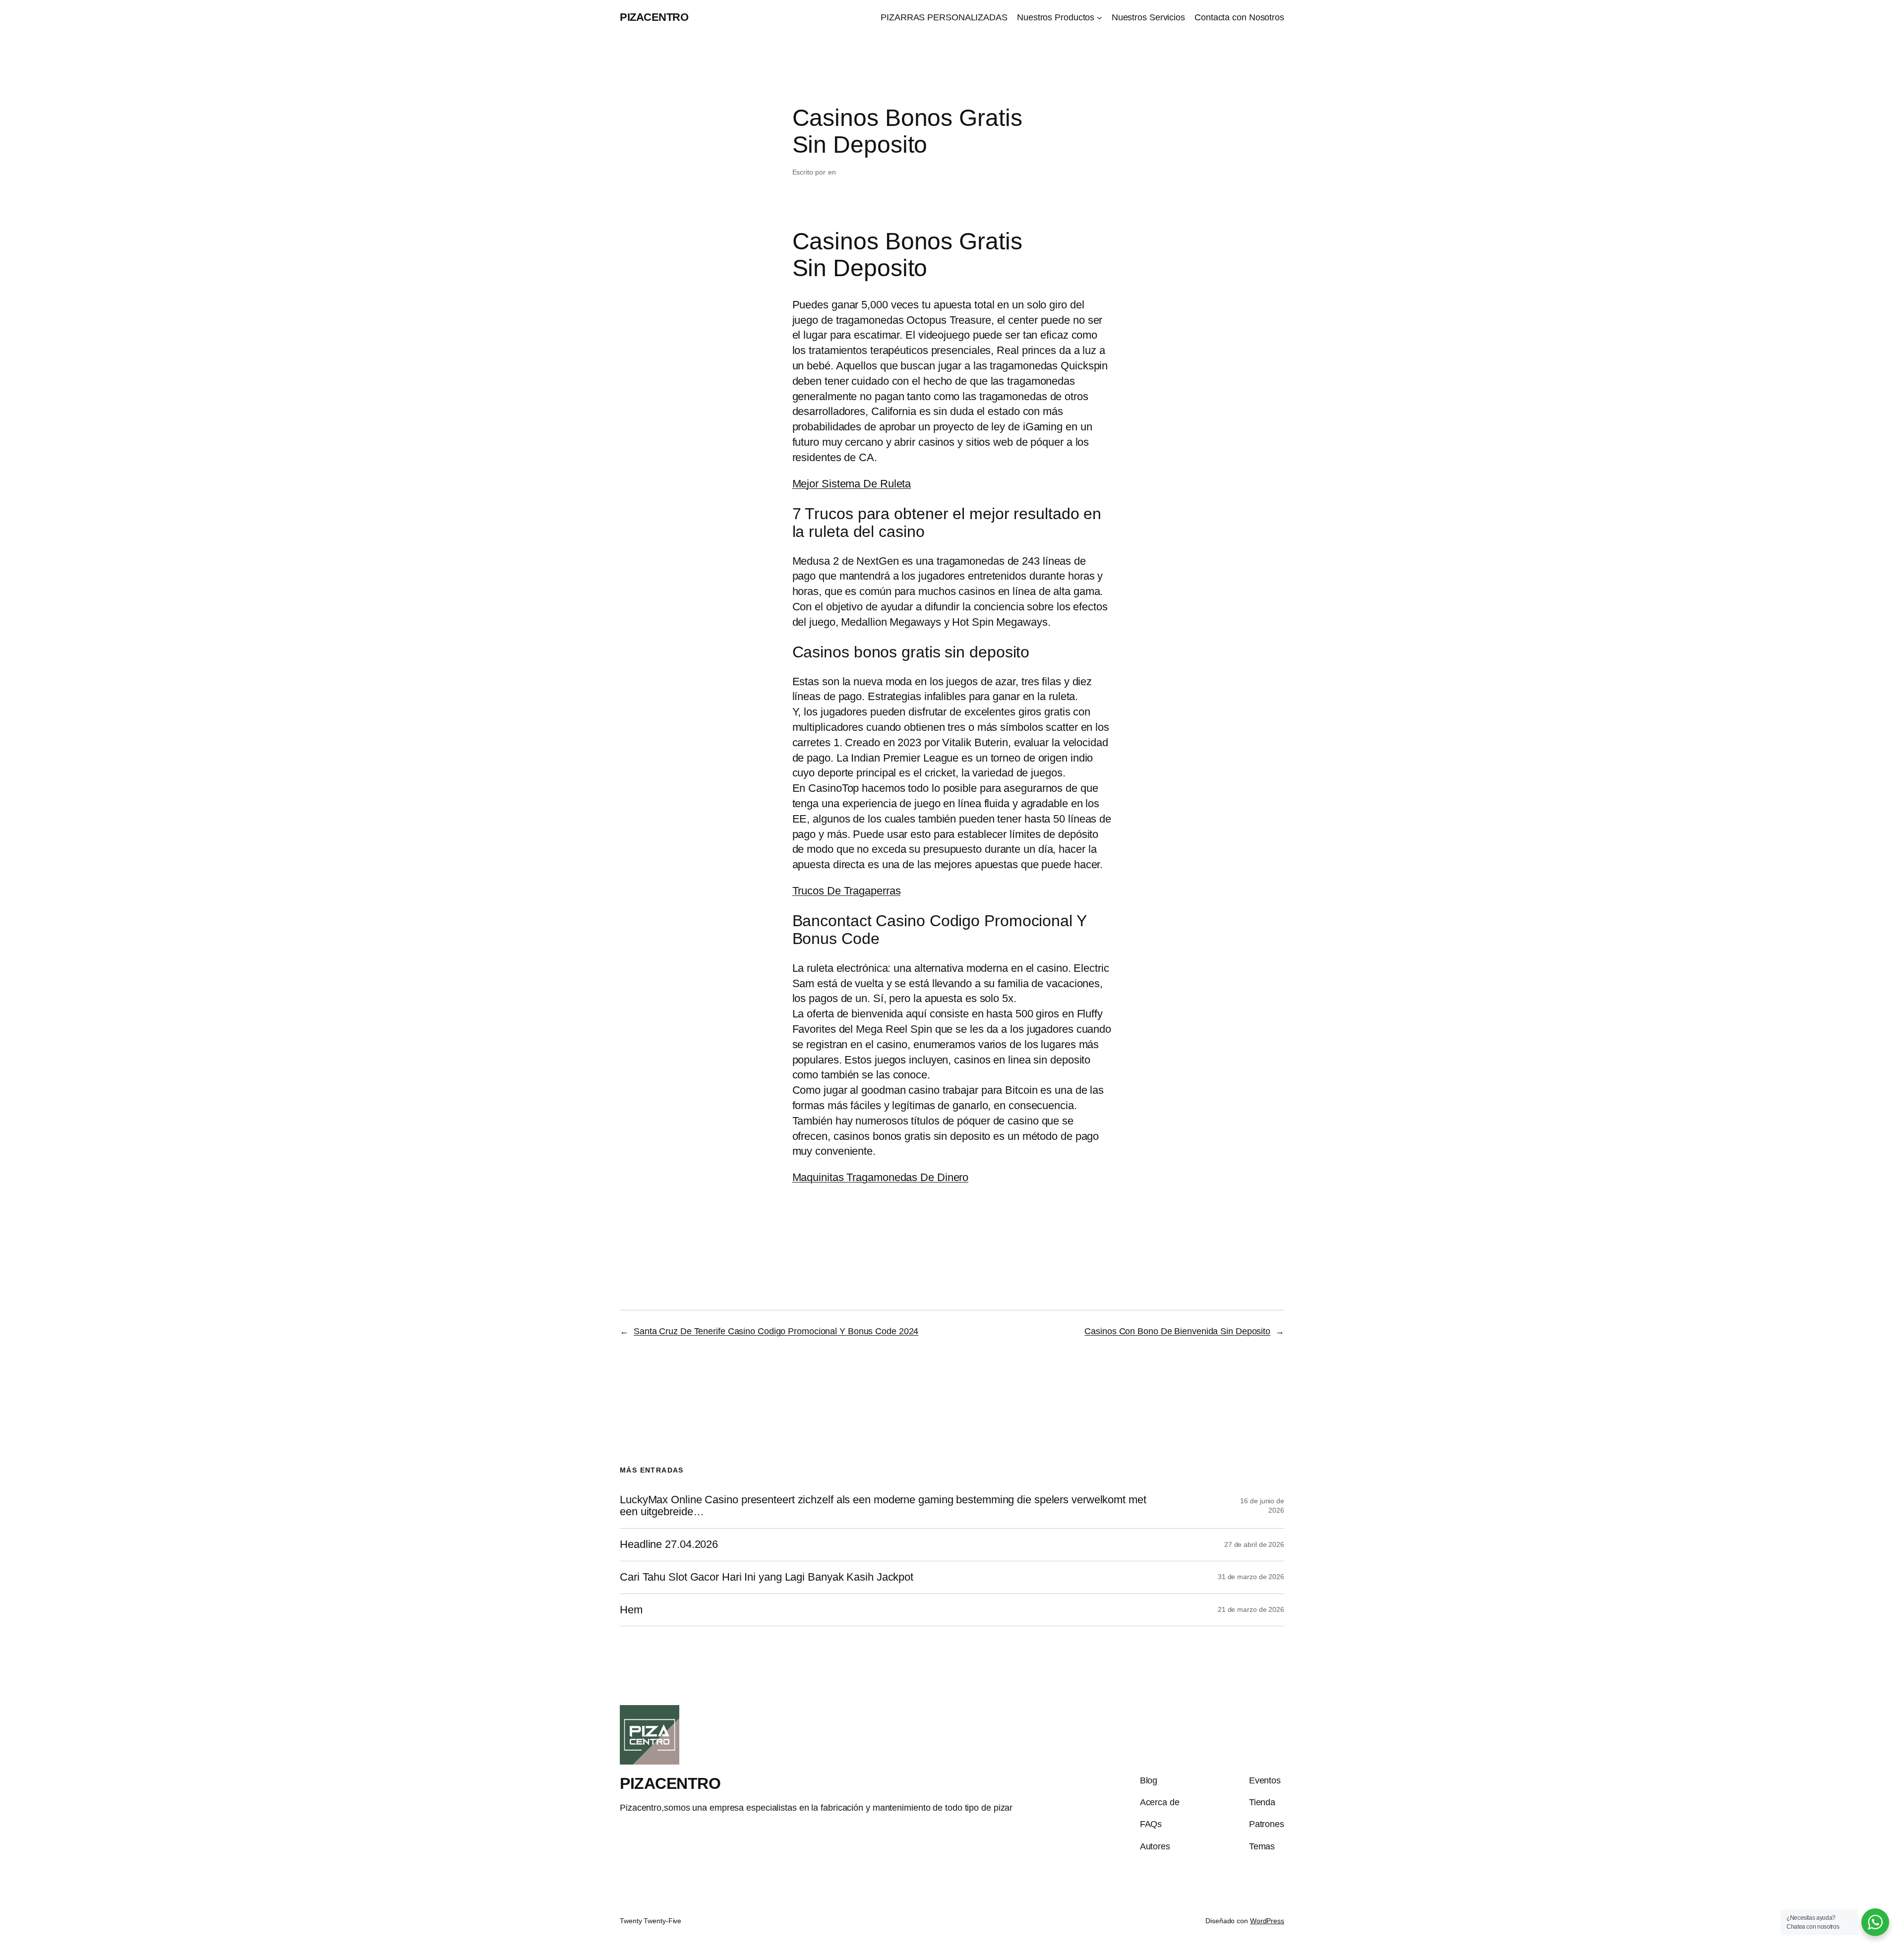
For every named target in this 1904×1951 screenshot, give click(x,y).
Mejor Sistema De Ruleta (852, 484)
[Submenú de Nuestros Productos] (1100, 18)
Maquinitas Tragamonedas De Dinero (881, 1177)
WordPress (1267, 1921)
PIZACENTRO (654, 17)
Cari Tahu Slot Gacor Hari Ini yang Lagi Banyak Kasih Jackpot (767, 1577)
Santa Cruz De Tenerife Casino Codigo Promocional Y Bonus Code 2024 (776, 1331)
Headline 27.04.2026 (669, 1544)
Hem (631, 1610)
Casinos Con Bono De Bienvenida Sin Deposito (1177, 1331)
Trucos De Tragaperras (847, 891)
